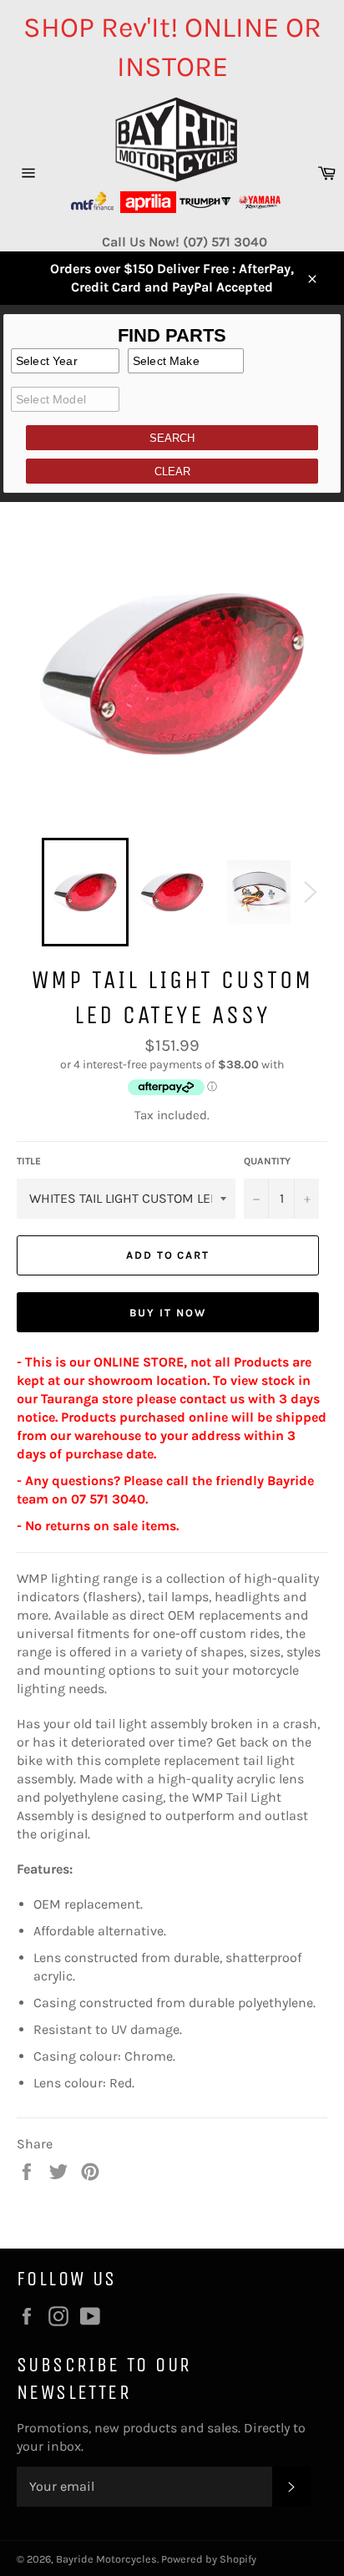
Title (29, 1161)
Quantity (267, 1161)
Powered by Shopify (209, 2559)
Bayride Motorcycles (106, 2559)
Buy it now (168, 1313)
